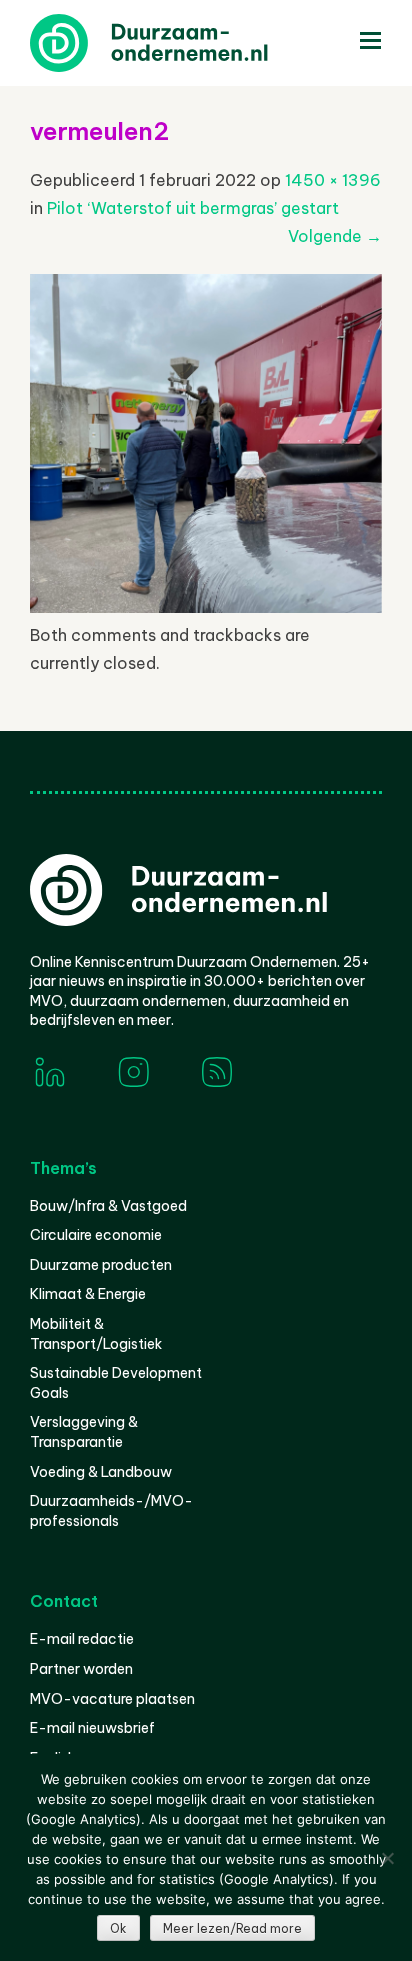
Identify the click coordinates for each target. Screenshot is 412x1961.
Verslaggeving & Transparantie (84, 1432)
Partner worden (81, 1669)
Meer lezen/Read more (232, 1928)
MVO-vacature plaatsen (112, 1699)
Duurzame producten (101, 1265)
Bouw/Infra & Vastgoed (108, 1206)
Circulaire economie (96, 1235)
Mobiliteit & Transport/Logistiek (96, 1334)
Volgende (335, 236)
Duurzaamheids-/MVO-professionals (111, 1511)
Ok (118, 1928)
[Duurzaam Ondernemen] (180, 43)
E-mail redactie (82, 1639)
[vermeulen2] (206, 607)
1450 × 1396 (333, 180)
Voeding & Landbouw (101, 1472)
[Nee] (387, 1858)
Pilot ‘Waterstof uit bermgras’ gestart (193, 208)
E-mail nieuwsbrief (92, 1728)
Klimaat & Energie (88, 1294)
